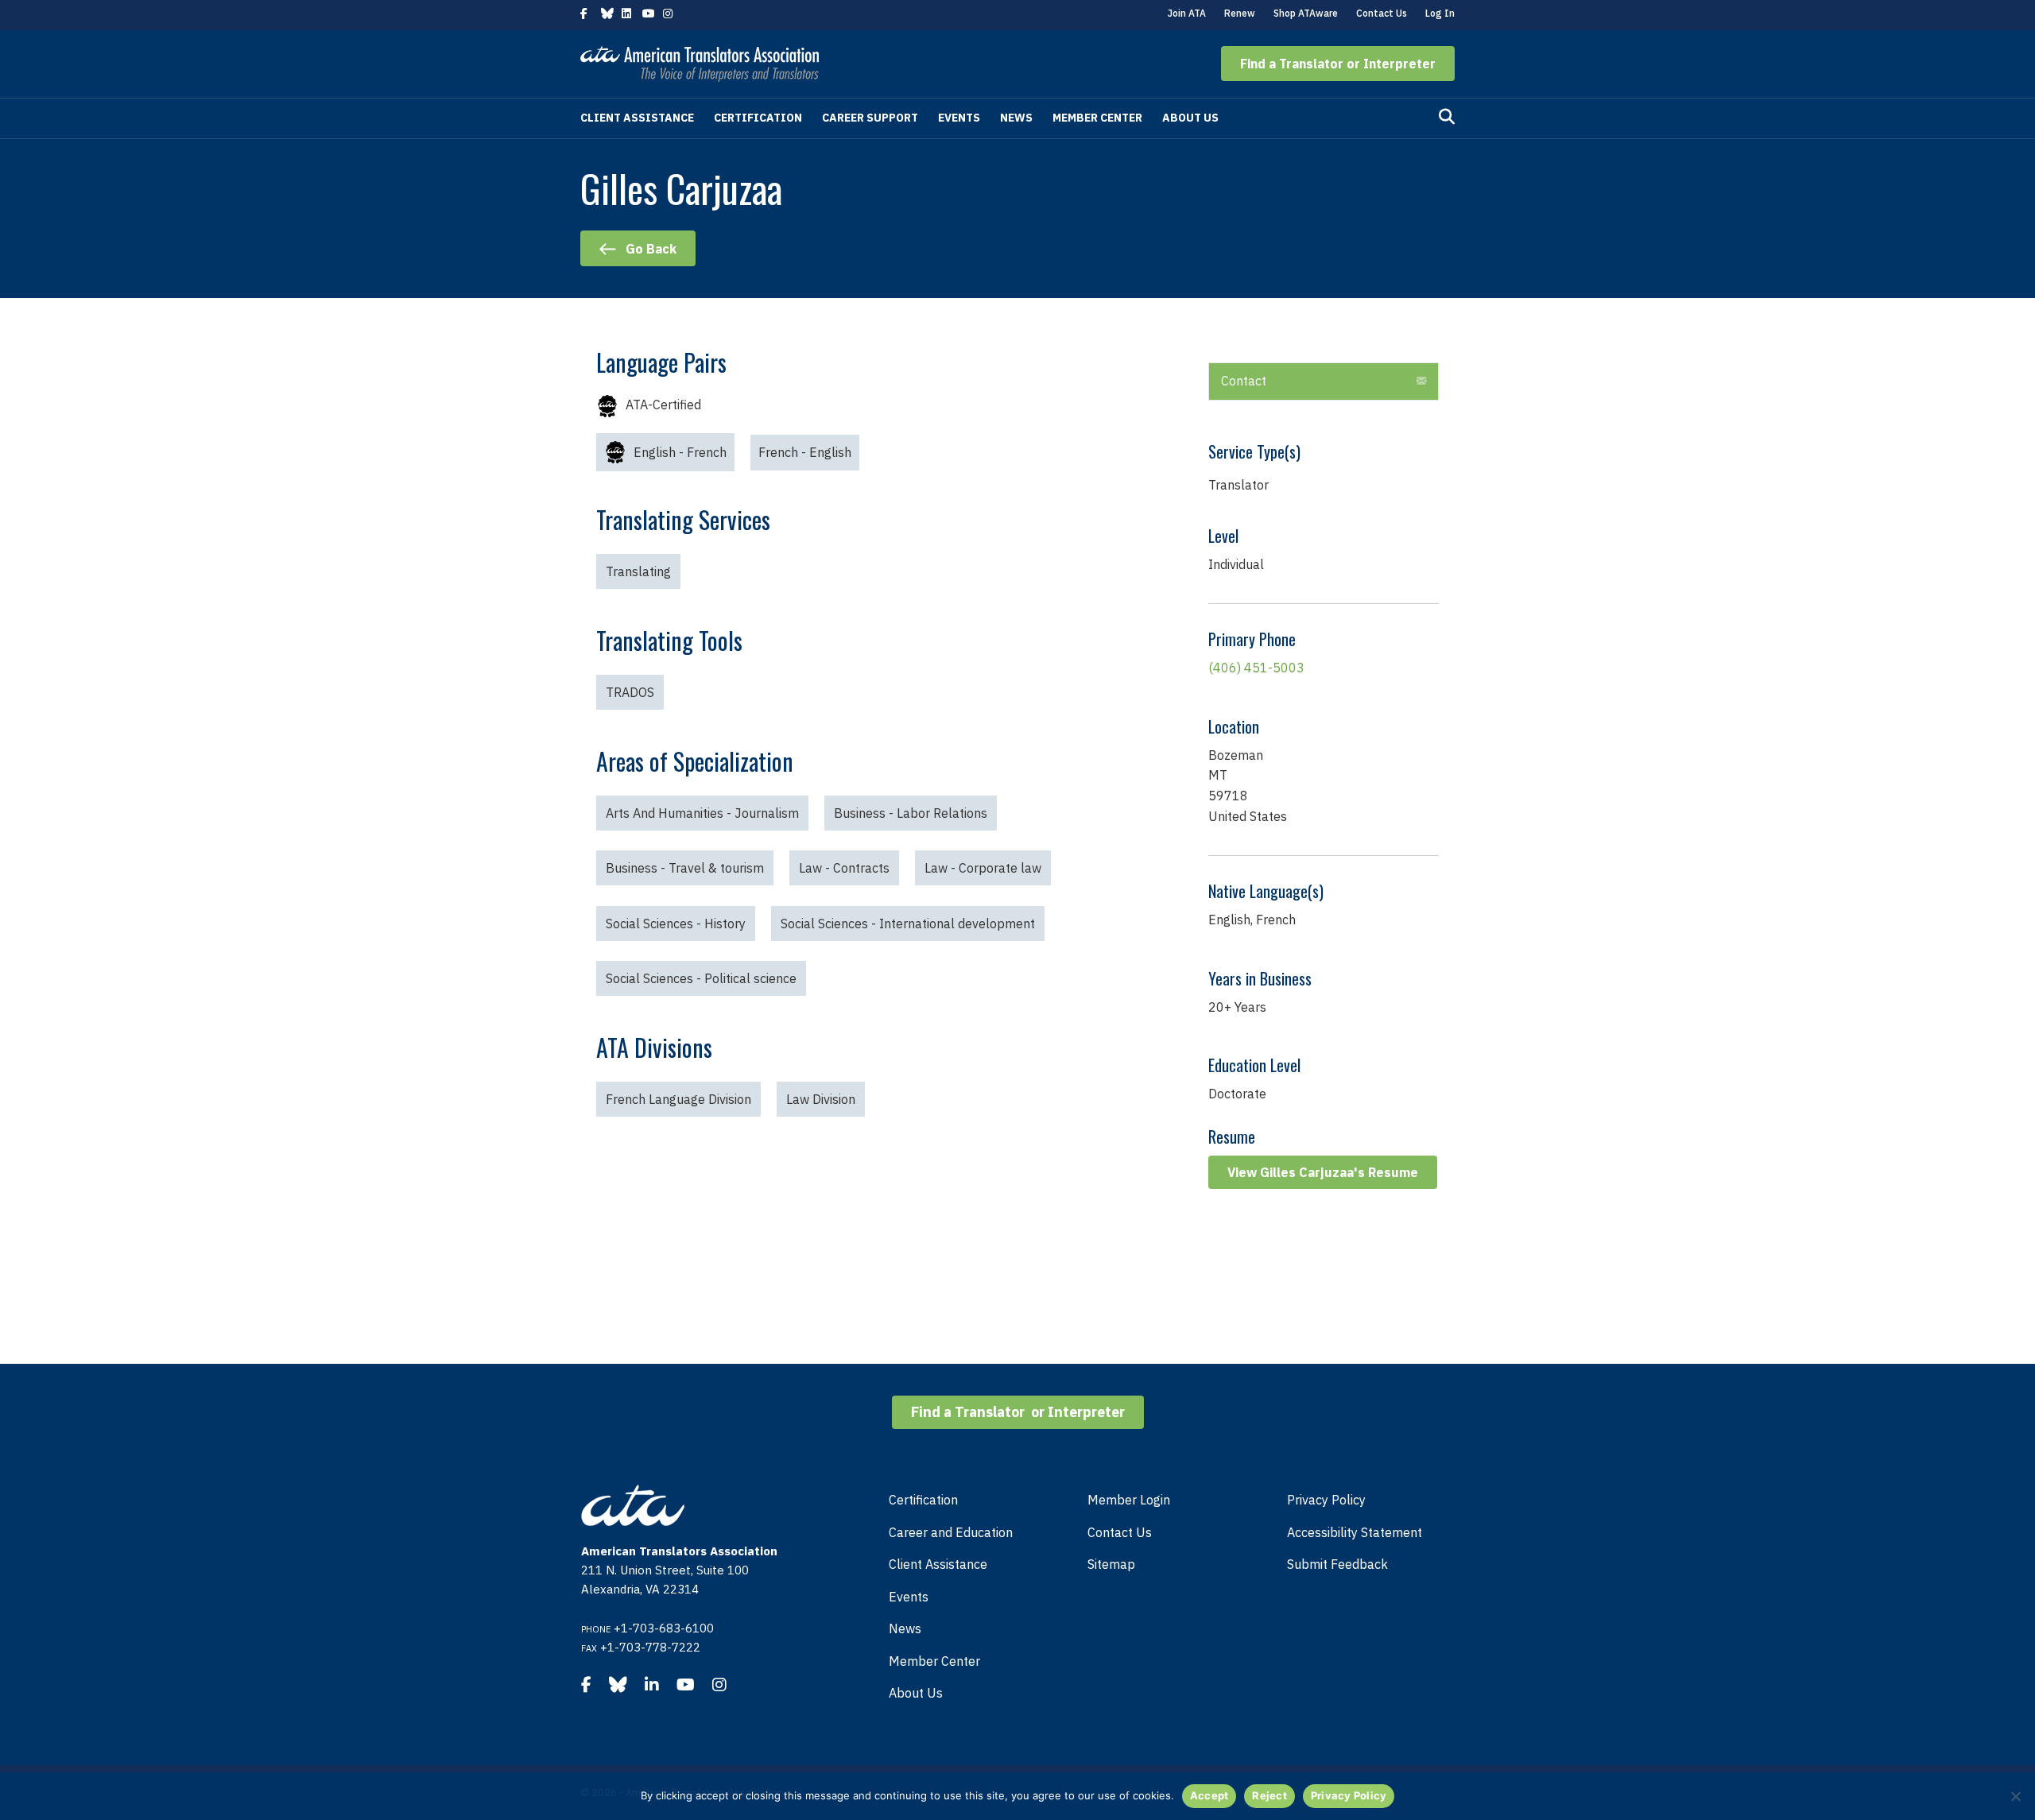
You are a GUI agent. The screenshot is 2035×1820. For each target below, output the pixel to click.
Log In (1440, 13)
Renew (1240, 13)
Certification (758, 118)
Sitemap (1111, 1564)
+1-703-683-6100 (664, 1628)
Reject (1269, 1795)
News (1016, 118)
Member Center (1097, 118)
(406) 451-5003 (1256, 668)
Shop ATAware (1306, 13)
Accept (1209, 1795)
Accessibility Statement (1355, 1532)
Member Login (1129, 1500)
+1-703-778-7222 (650, 1647)
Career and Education (951, 1532)
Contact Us (1382, 13)
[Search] (1447, 117)
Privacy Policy (1326, 1500)
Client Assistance (637, 118)
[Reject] (2015, 1796)
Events (959, 118)
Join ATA (1187, 13)
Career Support (870, 118)
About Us (1190, 118)
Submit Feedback (1337, 1564)
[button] (1338, 64)
